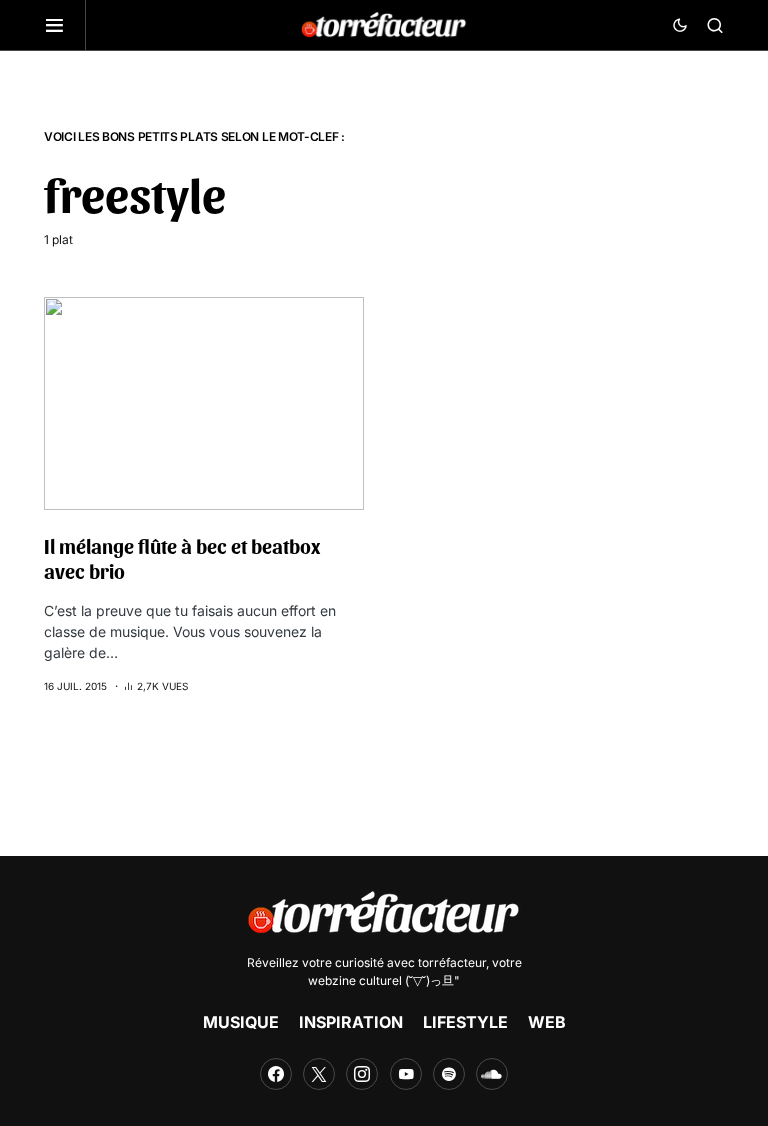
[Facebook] (276, 1074)
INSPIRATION (351, 1022)
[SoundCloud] (492, 1074)
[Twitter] (319, 1074)
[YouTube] (406, 1074)
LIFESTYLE (465, 1022)
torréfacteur (452, 962)
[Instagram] (362, 1074)
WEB (547, 1022)
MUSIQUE (241, 1022)
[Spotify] (449, 1074)
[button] (65, 25)
